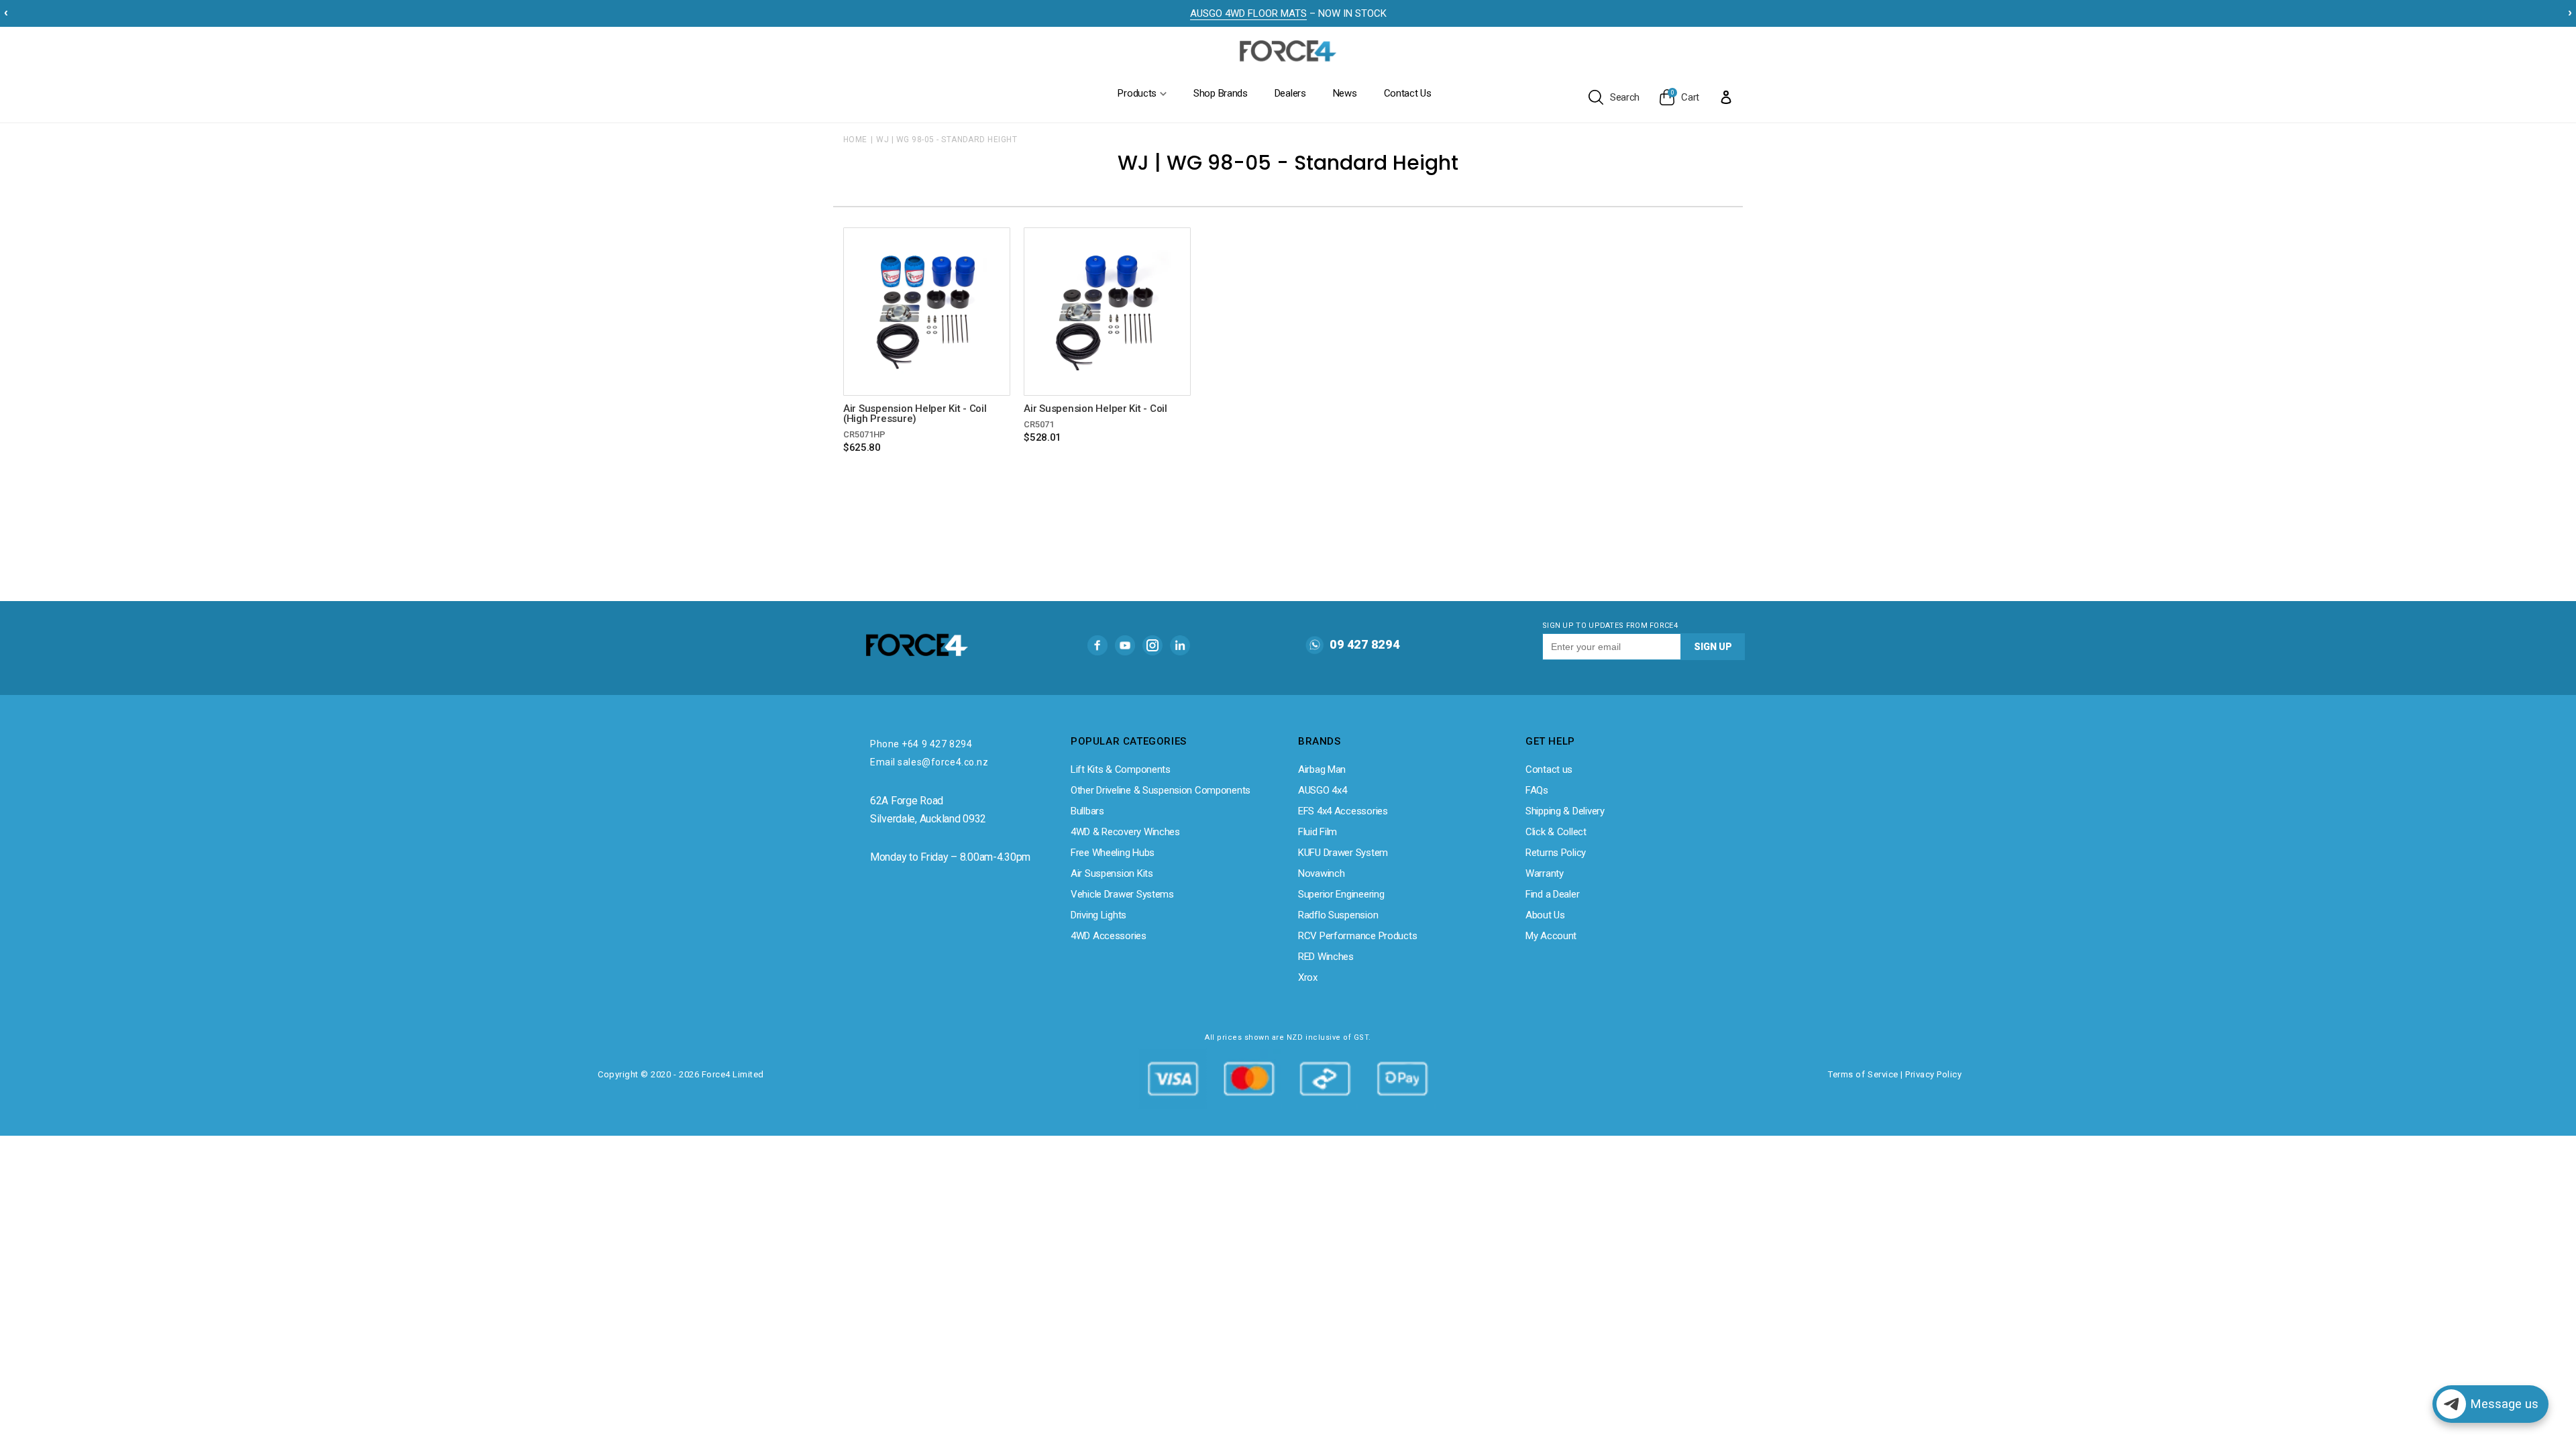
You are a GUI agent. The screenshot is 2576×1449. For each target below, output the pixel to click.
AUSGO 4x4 (1322, 790)
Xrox (1308, 977)
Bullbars (1087, 811)
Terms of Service (1863, 1074)
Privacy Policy (1933, 1074)
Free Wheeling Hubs (1113, 853)
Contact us (1549, 769)
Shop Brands (1221, 93)
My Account (1551, 936)
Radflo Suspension (1338, 915)
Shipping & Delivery (1565, 811)
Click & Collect (1556, 832)
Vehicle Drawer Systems (1122, 894)
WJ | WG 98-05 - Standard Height (947, 140)
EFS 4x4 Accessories (1343, 811)
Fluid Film (1318, 832)
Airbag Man (1322, 769)
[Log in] (1726, 97)
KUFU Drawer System (1343, 853)
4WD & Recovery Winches (1125, 832)
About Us (1545, 915)
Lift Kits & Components (1121, 769)
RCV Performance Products (1357, 936)
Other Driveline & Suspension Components (1161, 790)
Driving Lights (1098, 915)
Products (1137, 93)
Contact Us (1408, 93)
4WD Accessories (1109, 936)
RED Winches (1326, 957)
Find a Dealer (1552, 894)
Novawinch (1321, 873)
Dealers (1290, 93)
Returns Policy (1556, 853)
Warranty (1545, 873)
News (1345, 93)
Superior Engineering (1341, 894)
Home (855, 140)
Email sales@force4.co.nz (929, 762)
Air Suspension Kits (1112, 873)
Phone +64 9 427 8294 (921, 744)
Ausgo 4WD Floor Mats (1248, 13)
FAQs (1537, 790)
